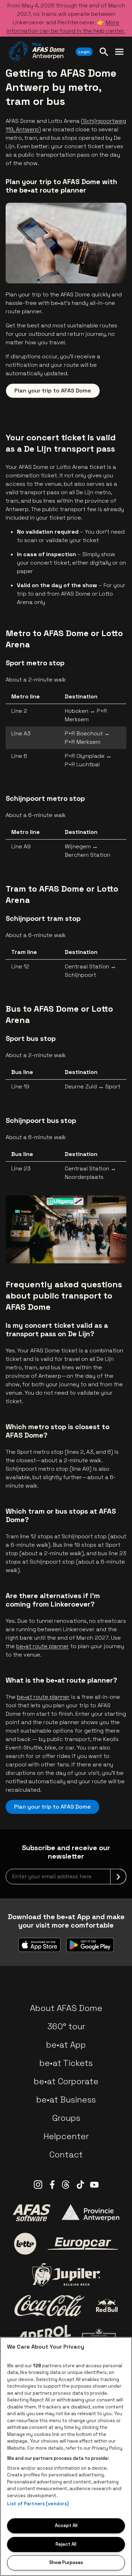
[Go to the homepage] (36, 51)
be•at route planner (43, 1646)
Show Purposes (66, 2562)
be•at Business (66, 2100)
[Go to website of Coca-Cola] (50, 2306)
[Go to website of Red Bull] (107, 2305)
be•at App (66, 2045)
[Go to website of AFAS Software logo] (31, 2213)
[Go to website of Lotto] (25, 2244)
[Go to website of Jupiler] (66, 2275)
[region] (66, 2456)
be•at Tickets (66, 2063)
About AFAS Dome (66, 2008)
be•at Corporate (66, 2081)
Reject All (66, 2544)
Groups (66, 2118)
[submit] (118, 1877)
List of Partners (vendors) (38, 2504)
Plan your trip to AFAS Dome (53, 391)
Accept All (66, 2525)
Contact (66, 2154)
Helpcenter (66, 2136)
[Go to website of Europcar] (83, 2244)
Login (84, 52)
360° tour (66, 2026)
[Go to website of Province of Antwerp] (90, 2213)
